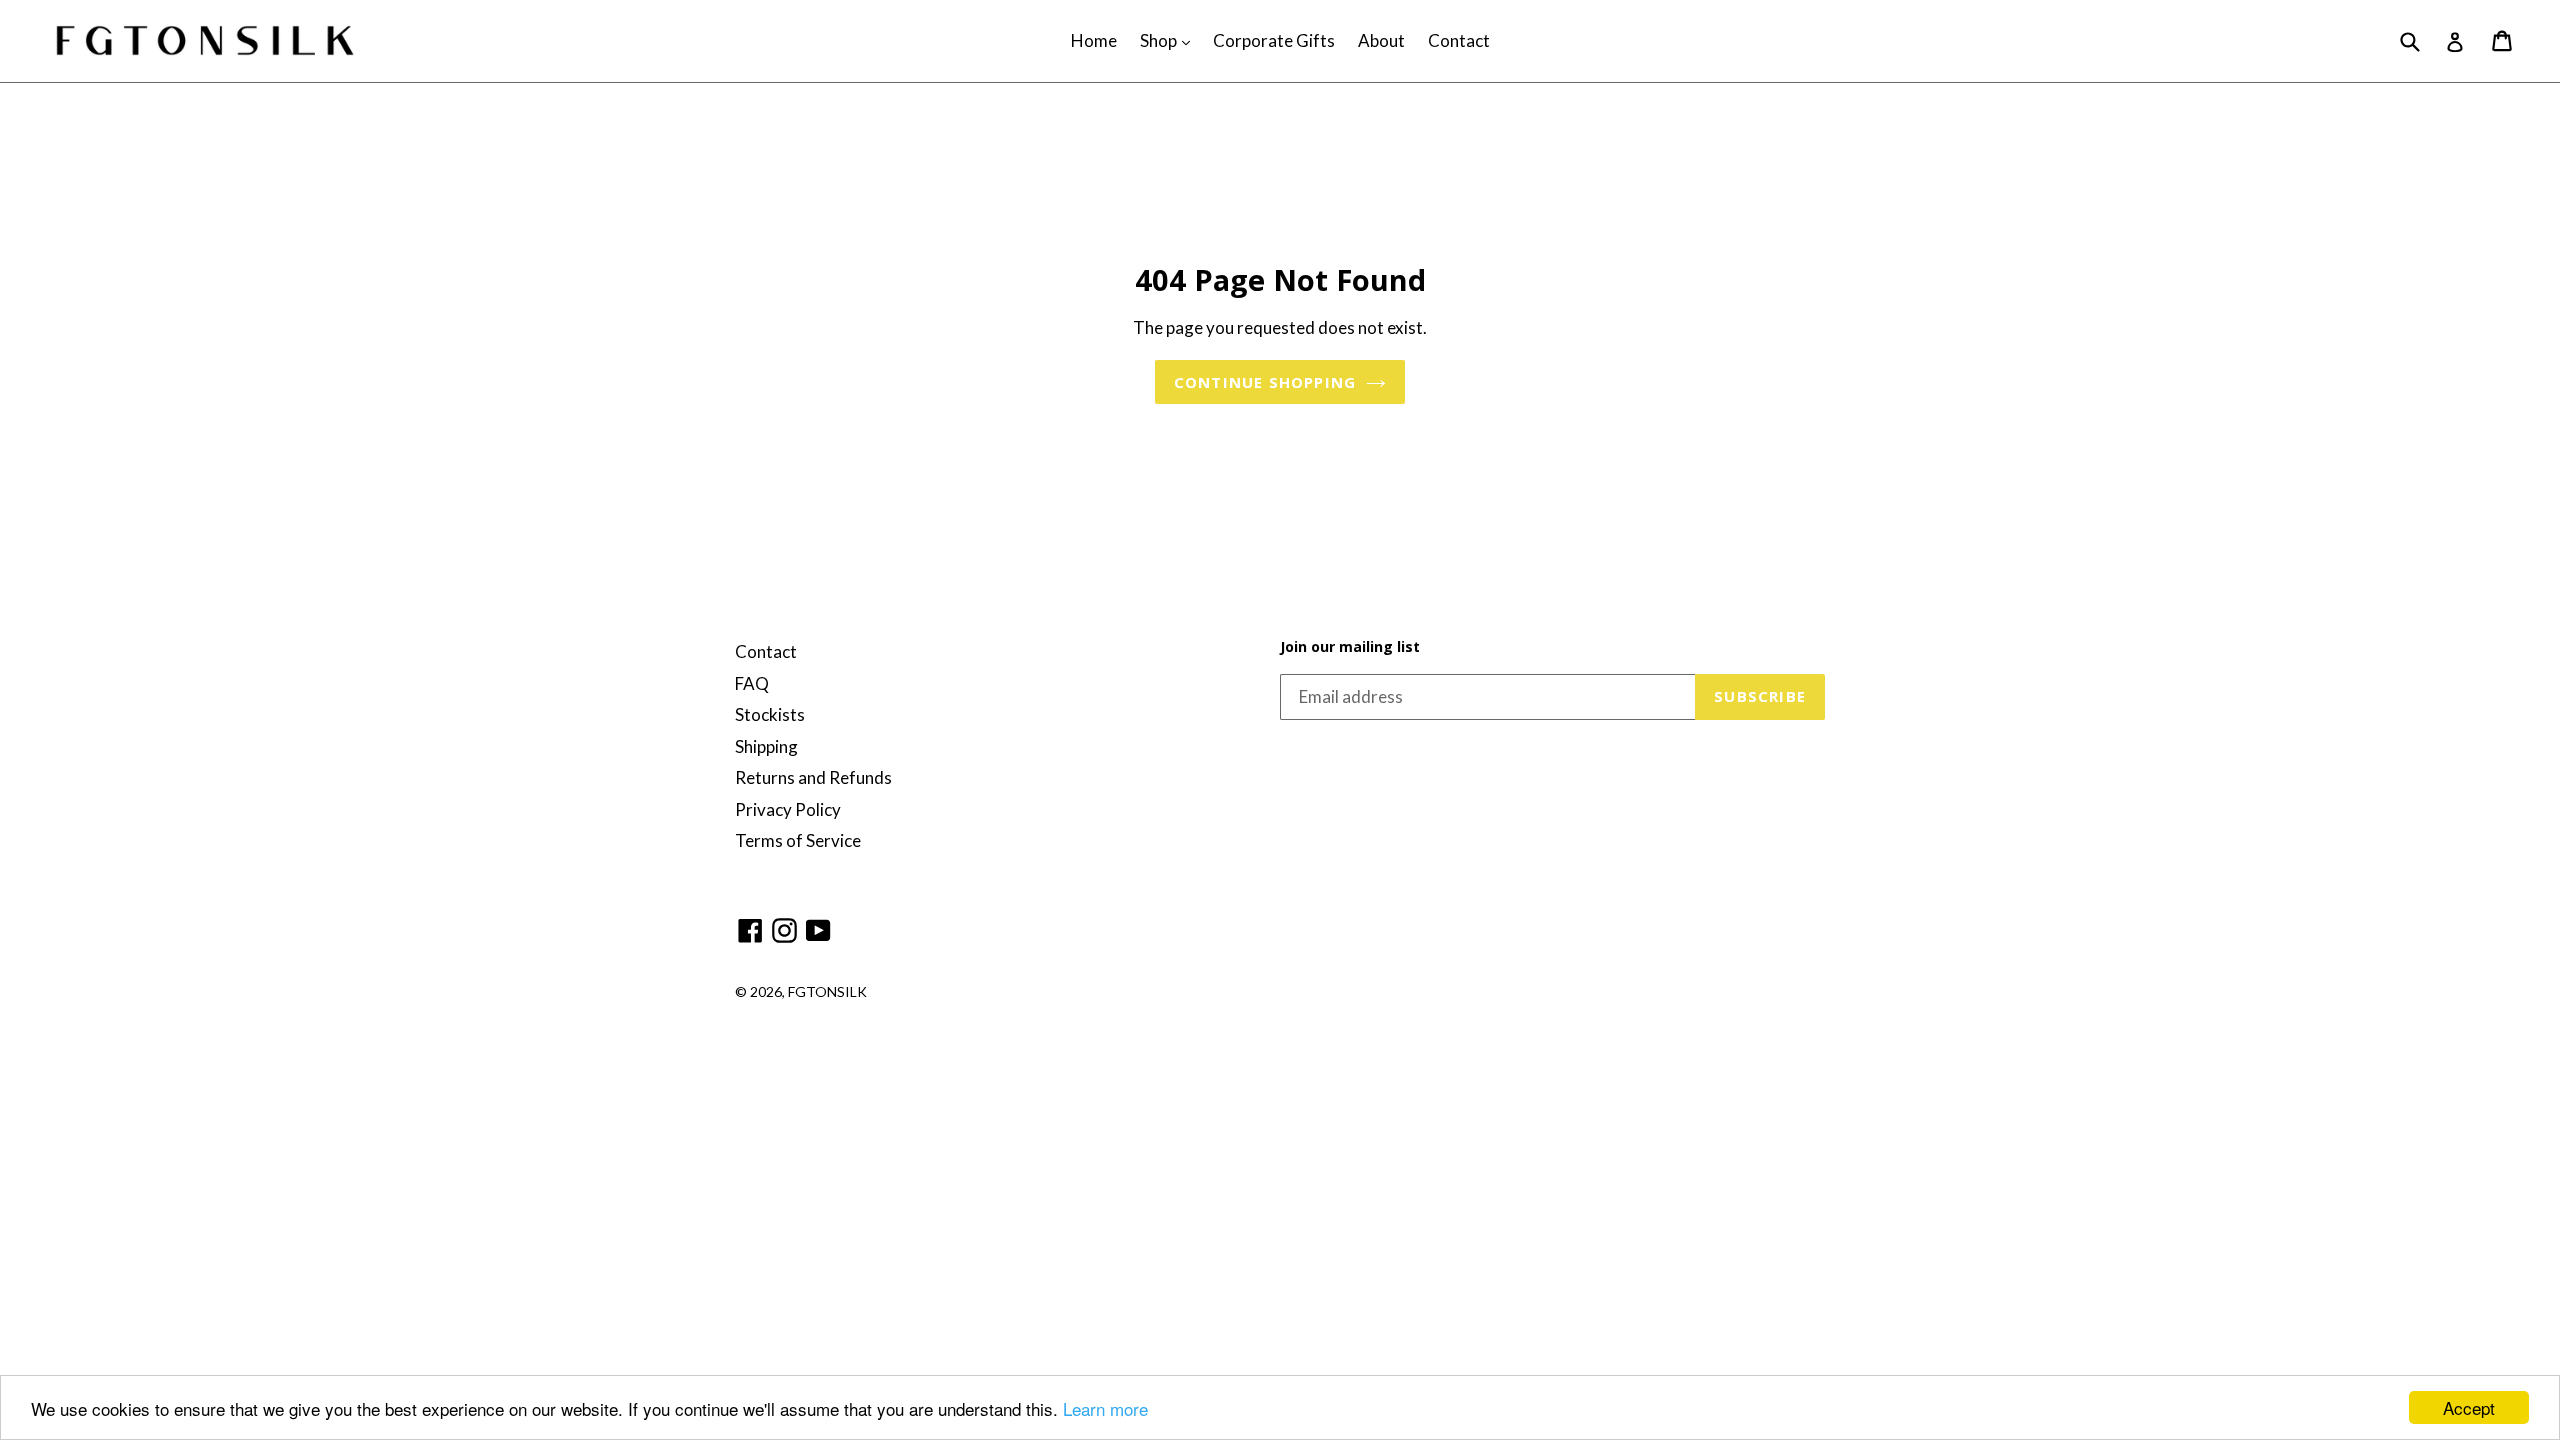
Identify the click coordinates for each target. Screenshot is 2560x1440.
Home (1094, 40)
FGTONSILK (827, 991)
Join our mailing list (1350, 647)
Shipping (766, 746)
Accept (2469, 1407)
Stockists (770, 714)
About (1381, 40)
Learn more (1105, 1408)
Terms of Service (798, 840)
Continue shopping (1265, 382)
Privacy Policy (788, 809)
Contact (1459, 40)
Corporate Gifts (1274, 40)
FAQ (752, 683)
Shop (1170, 40)
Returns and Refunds (813, 777)
